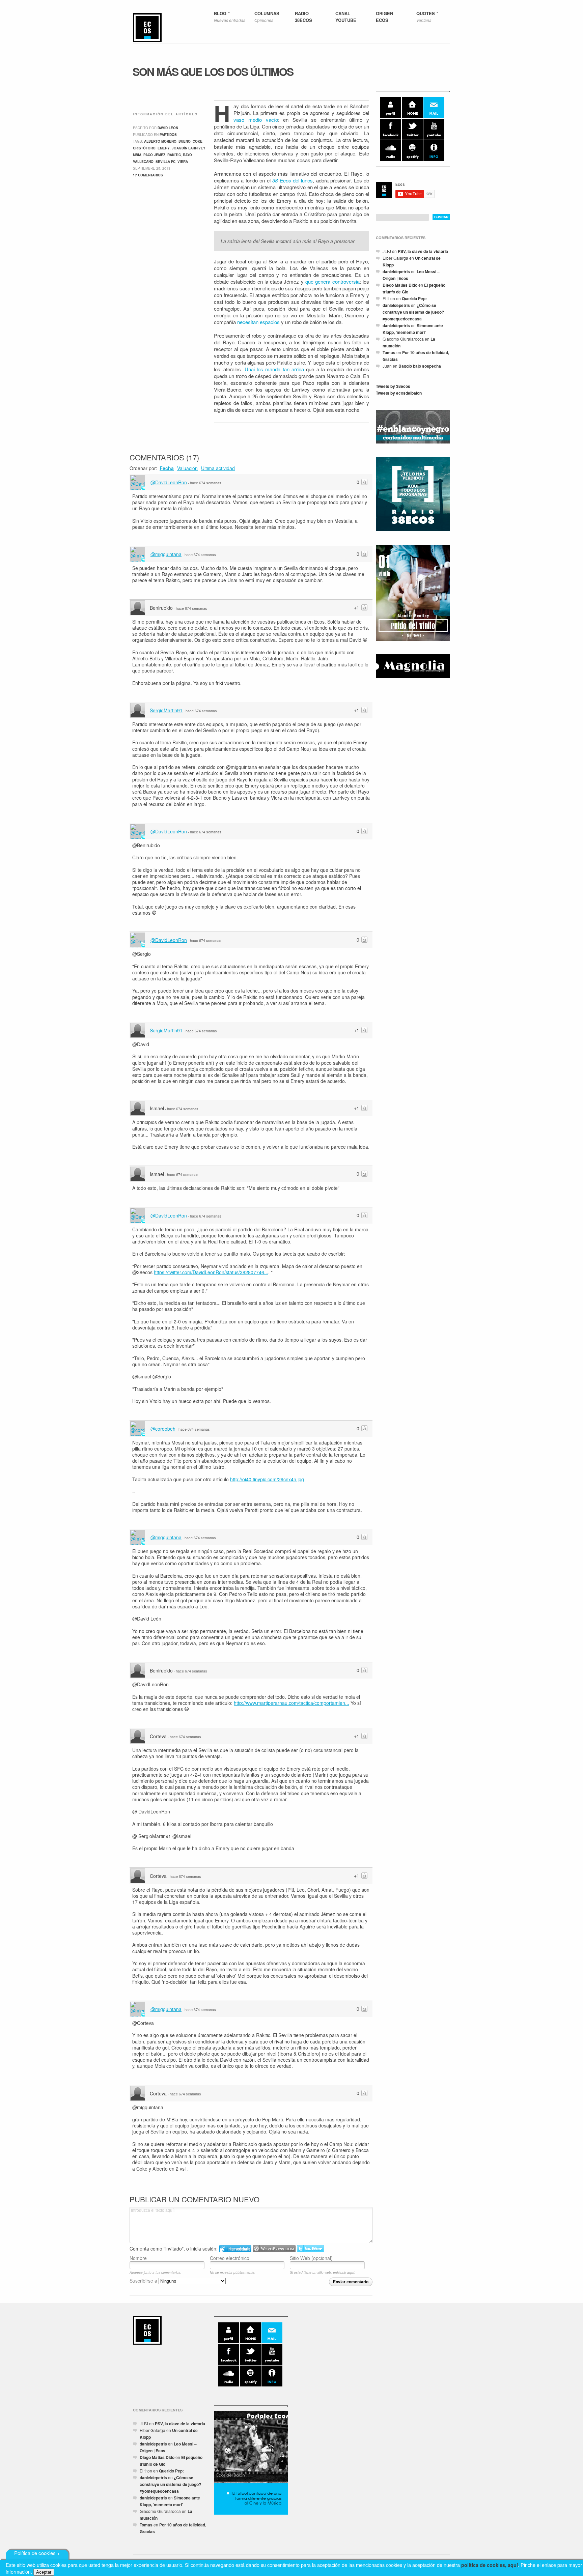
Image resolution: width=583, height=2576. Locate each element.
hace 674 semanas (206, 483)
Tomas (389, 352)
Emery (164, 148)
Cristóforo (144, 148)
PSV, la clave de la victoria (423, 251)
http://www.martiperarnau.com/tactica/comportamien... (291, 1703)
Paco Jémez (154, 155)
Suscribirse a (144, 2281)
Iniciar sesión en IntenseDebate (235, 2249)
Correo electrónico (230, 2258)
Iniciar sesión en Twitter (310, 2249)
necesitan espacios (258, 322)
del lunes (293, 180)
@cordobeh (163, 1429)
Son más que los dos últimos (213, 71)
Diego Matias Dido (400, 285)
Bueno (185, 141)
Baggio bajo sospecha (420, 366)
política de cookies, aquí (490, 2565)
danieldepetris (396, 271)
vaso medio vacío (256, 120)
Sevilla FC (165, 162)
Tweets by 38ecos (393, 386)
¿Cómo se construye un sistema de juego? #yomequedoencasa (413, 312)
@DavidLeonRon (169, 482)
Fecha (167, 468)
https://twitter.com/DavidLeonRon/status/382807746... (211, 1272)
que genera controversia (332, 281)
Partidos (168, 135)
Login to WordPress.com (274, 2249)
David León (168, 128)
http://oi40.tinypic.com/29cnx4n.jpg (267, 1479)
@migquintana (166, 554)
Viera (183, 162)
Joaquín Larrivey (189, 148)
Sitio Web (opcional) (311, 2258)
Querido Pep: (414, 298)
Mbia (137, 155)
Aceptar (44, 2572)
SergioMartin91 (166, 710)
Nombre (138, 2258)
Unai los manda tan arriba (274, 369)
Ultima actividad (218, 468)
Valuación (187, 468)
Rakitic (174, 155)
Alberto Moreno (160, 141)
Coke (198, 141)
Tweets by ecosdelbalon (399, 393)
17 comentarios (148, 175)
